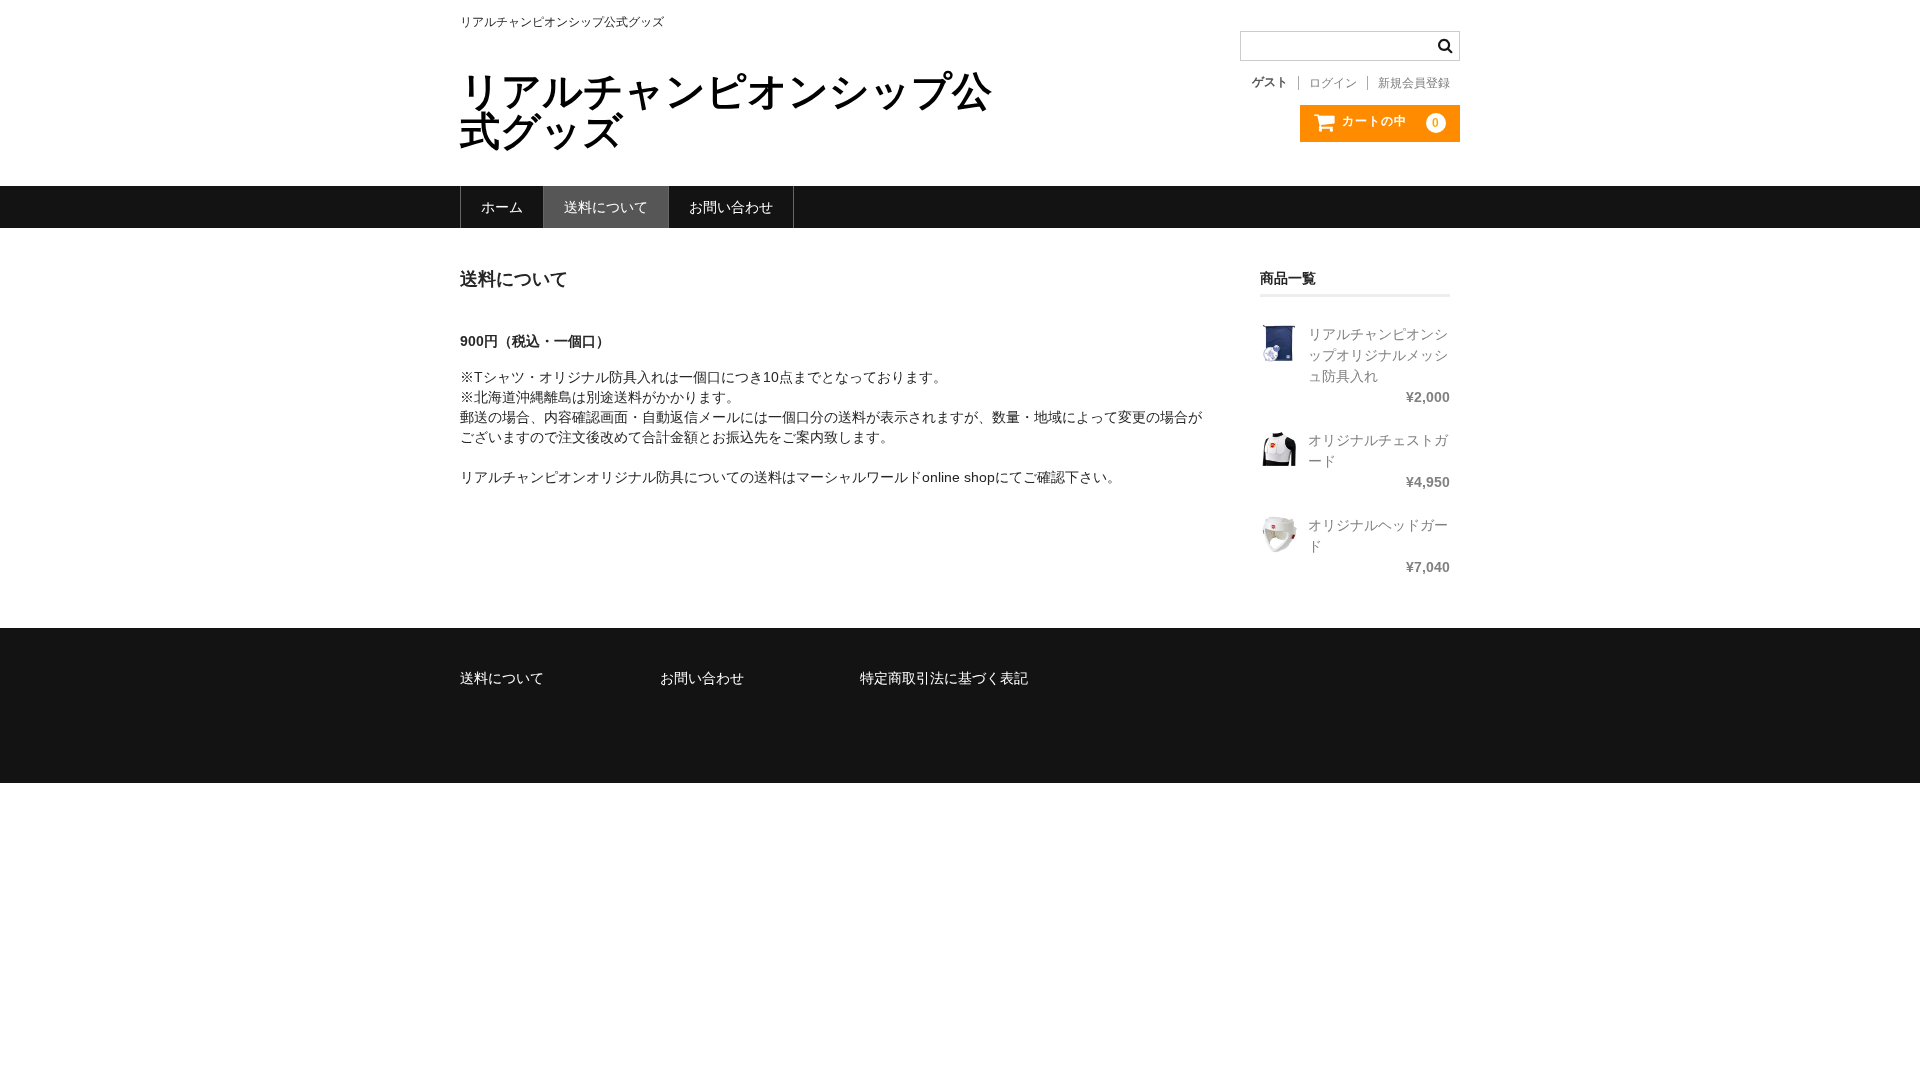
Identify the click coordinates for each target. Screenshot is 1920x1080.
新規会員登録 (1414, 83)
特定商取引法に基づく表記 (944, 678)
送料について (606, 207)
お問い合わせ (731, 207)
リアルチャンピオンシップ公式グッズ (726, 111)
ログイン (1333, 83)
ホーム (502, 207)
